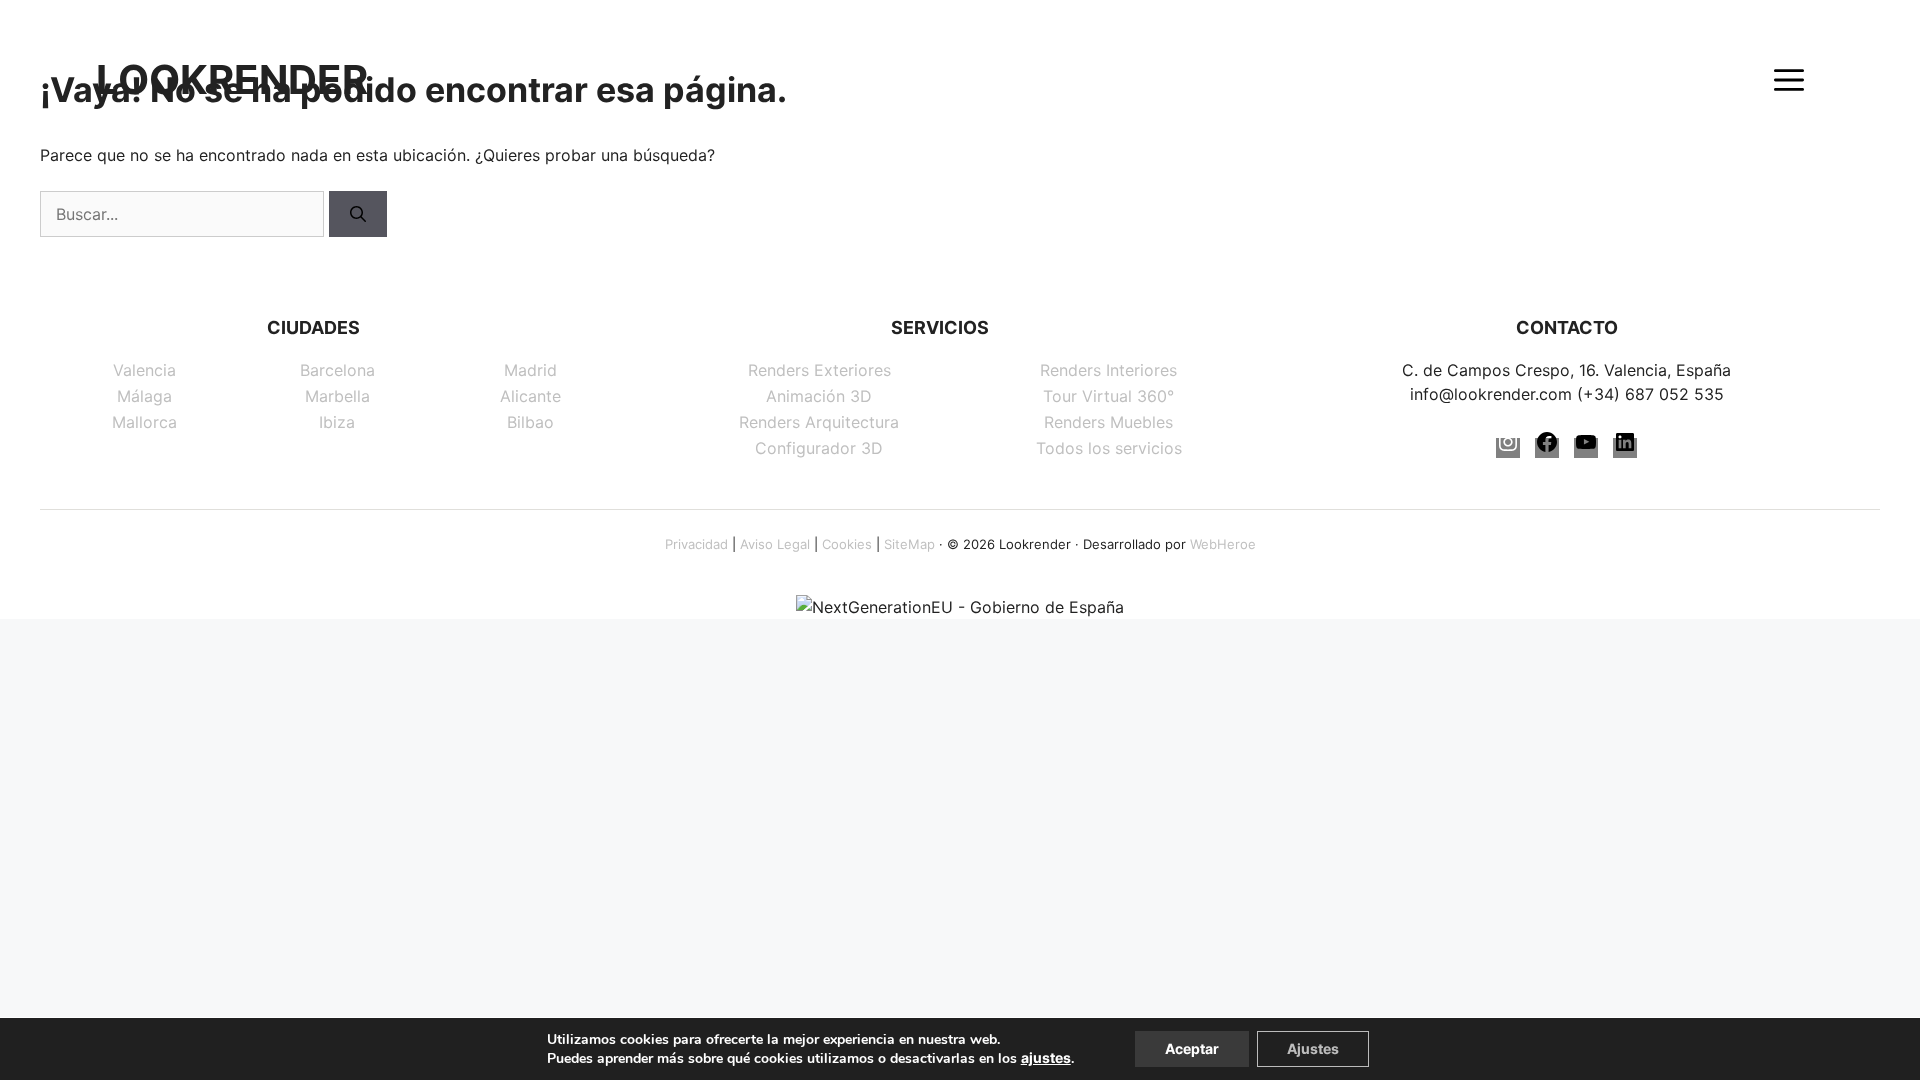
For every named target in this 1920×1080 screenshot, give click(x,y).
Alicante (530, 396)
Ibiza (337, 422)
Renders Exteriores (819, 370)
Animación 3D (819, 396)
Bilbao (530, 422)
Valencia (144, 370)
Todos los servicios (1109, 448)
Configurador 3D (819, 448)
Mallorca (144, 422)
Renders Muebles (1108, 422)
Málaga (144, 396)
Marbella (337, 396)
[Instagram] (1508, 448)
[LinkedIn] (1625, 448)
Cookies (847, 544)
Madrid (530, 370)
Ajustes (1313, 1048)
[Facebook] (1547, 448)
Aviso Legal (775, 544)
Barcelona (337, 370)
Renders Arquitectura (819, 422)
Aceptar (1192, 1048)
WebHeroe (1223, 544)
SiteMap (909, 544)
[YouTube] (1586, 448)
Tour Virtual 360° (1108, 396)
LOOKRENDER (232, 80)
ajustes (1046, 1057)
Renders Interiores (1108, 370)
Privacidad (696, 544)
